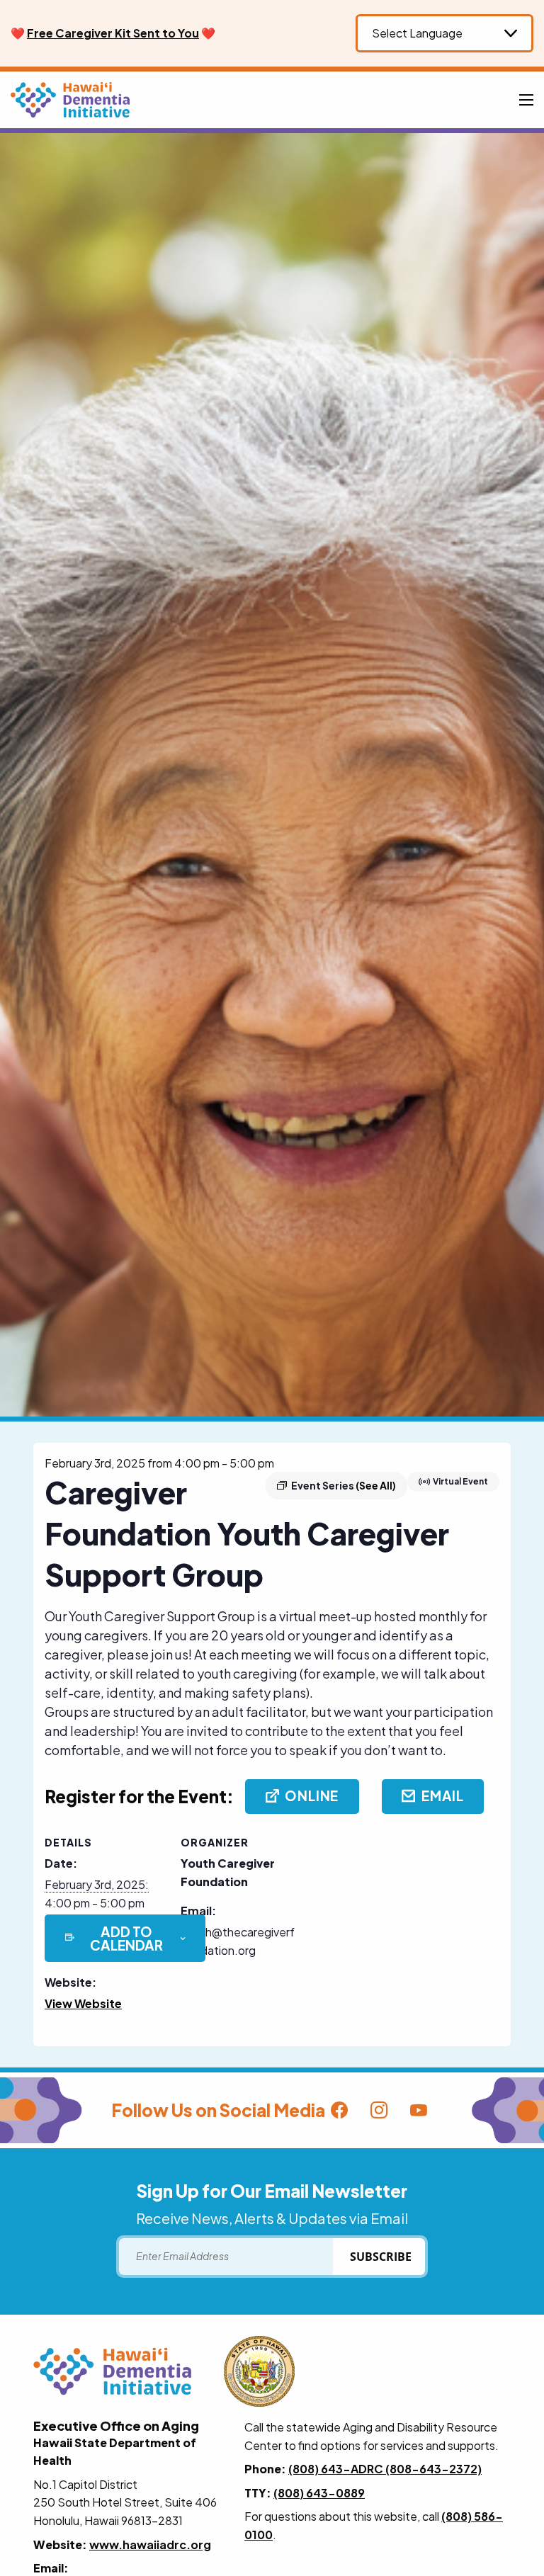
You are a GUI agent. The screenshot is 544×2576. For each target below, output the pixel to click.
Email (443, 1795)
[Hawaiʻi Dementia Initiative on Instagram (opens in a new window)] (379, 2111)
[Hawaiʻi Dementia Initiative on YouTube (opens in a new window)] (419, 2111)
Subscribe (381, 2257)
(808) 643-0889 (319, 2493)
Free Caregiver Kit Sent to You (113, 33)
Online (312, 1795)
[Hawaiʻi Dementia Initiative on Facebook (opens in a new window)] (339, 2111)
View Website (83, 2003)
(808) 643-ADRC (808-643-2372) (385, 2469)
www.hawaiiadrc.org (150, 2544)
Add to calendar (126, 1939)
